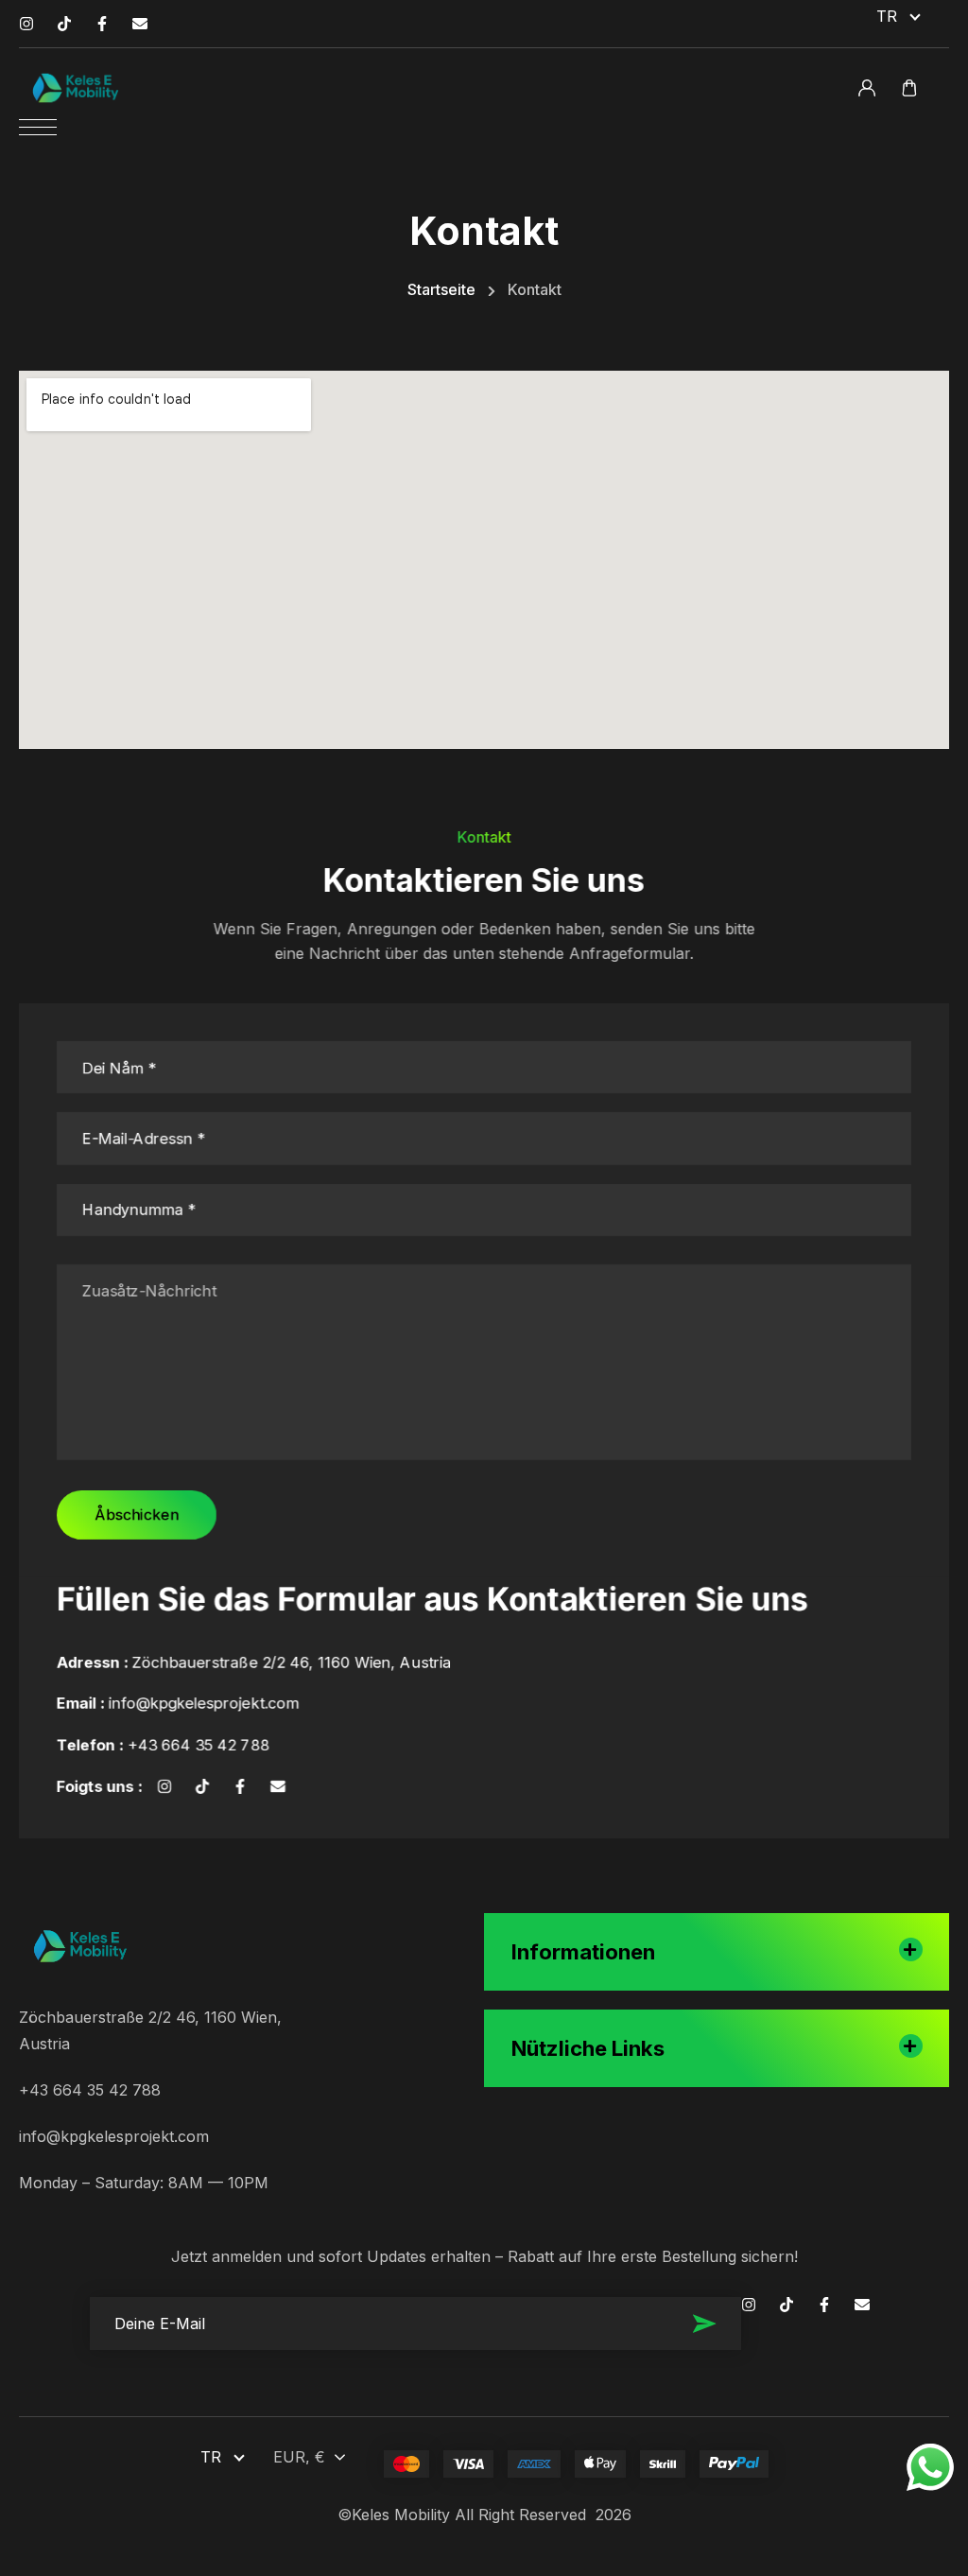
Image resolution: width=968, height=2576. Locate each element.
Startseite (441, 289)
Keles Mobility (401, 2515)
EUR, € (299, 2457)
